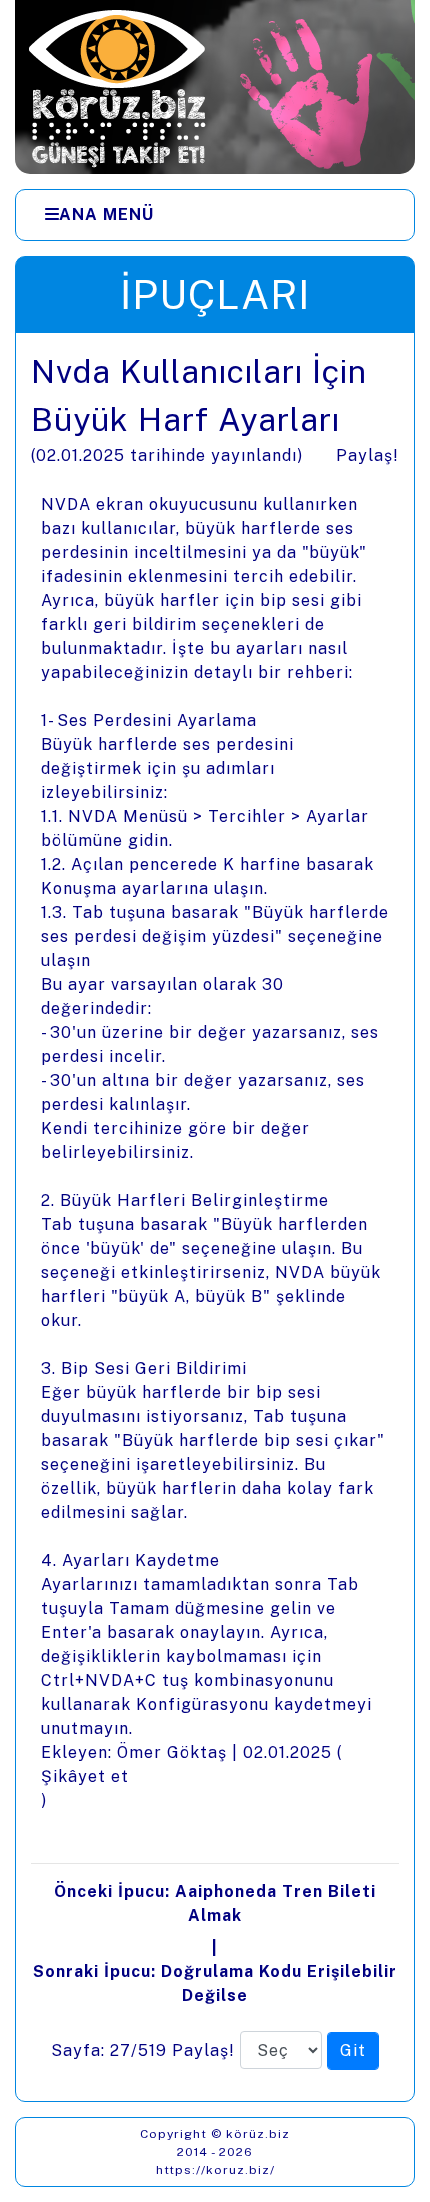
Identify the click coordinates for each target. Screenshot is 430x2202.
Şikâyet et (85, 1776)
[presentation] (215, 1217)
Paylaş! (367, 455)
